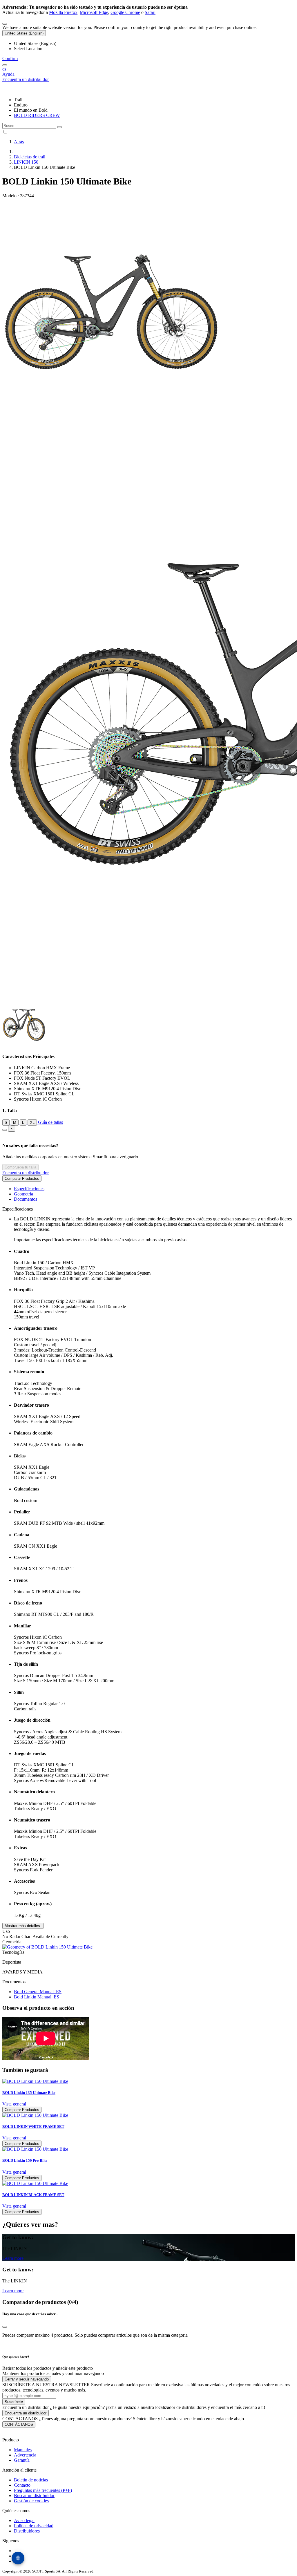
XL (32, 1123)
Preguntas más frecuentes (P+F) (43, 2490)
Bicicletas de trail (30, 157)
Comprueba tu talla (20, 1167)
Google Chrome (125, 12)
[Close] (5, 1130)
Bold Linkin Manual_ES (37, 1997)
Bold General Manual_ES (38, 1992)
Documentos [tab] (26, 1199)
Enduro (21, 105)
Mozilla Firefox (63, 12)
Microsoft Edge (94, 12)
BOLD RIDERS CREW (37, 115)
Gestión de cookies (31, 2501)
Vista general (14, 2104)
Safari (150, 12)
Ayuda (8, 74)
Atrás (19, 142)
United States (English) (24, 33)
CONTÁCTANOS (19, 2424)
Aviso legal (24, 2520)
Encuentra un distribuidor (26, 1173)
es (4, 69)
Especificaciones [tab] (29, 1189)
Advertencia (25, 2455)
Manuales (23, 2450)
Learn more (13, 2258)
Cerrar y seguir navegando (27, 2379)
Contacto (22, 2485)
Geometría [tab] (23, 1194)
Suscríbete (14, 2402)
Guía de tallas (50, 1122)
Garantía (22, 2460)
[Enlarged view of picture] (111, 419)
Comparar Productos (22, 1178)
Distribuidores (27, 2531)
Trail (18, 100)
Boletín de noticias (31, 2480)
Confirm (10, 58)
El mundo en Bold (31, 110)
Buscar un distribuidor (34, 2495)
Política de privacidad (34, 2526)
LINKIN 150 (26, 162)
